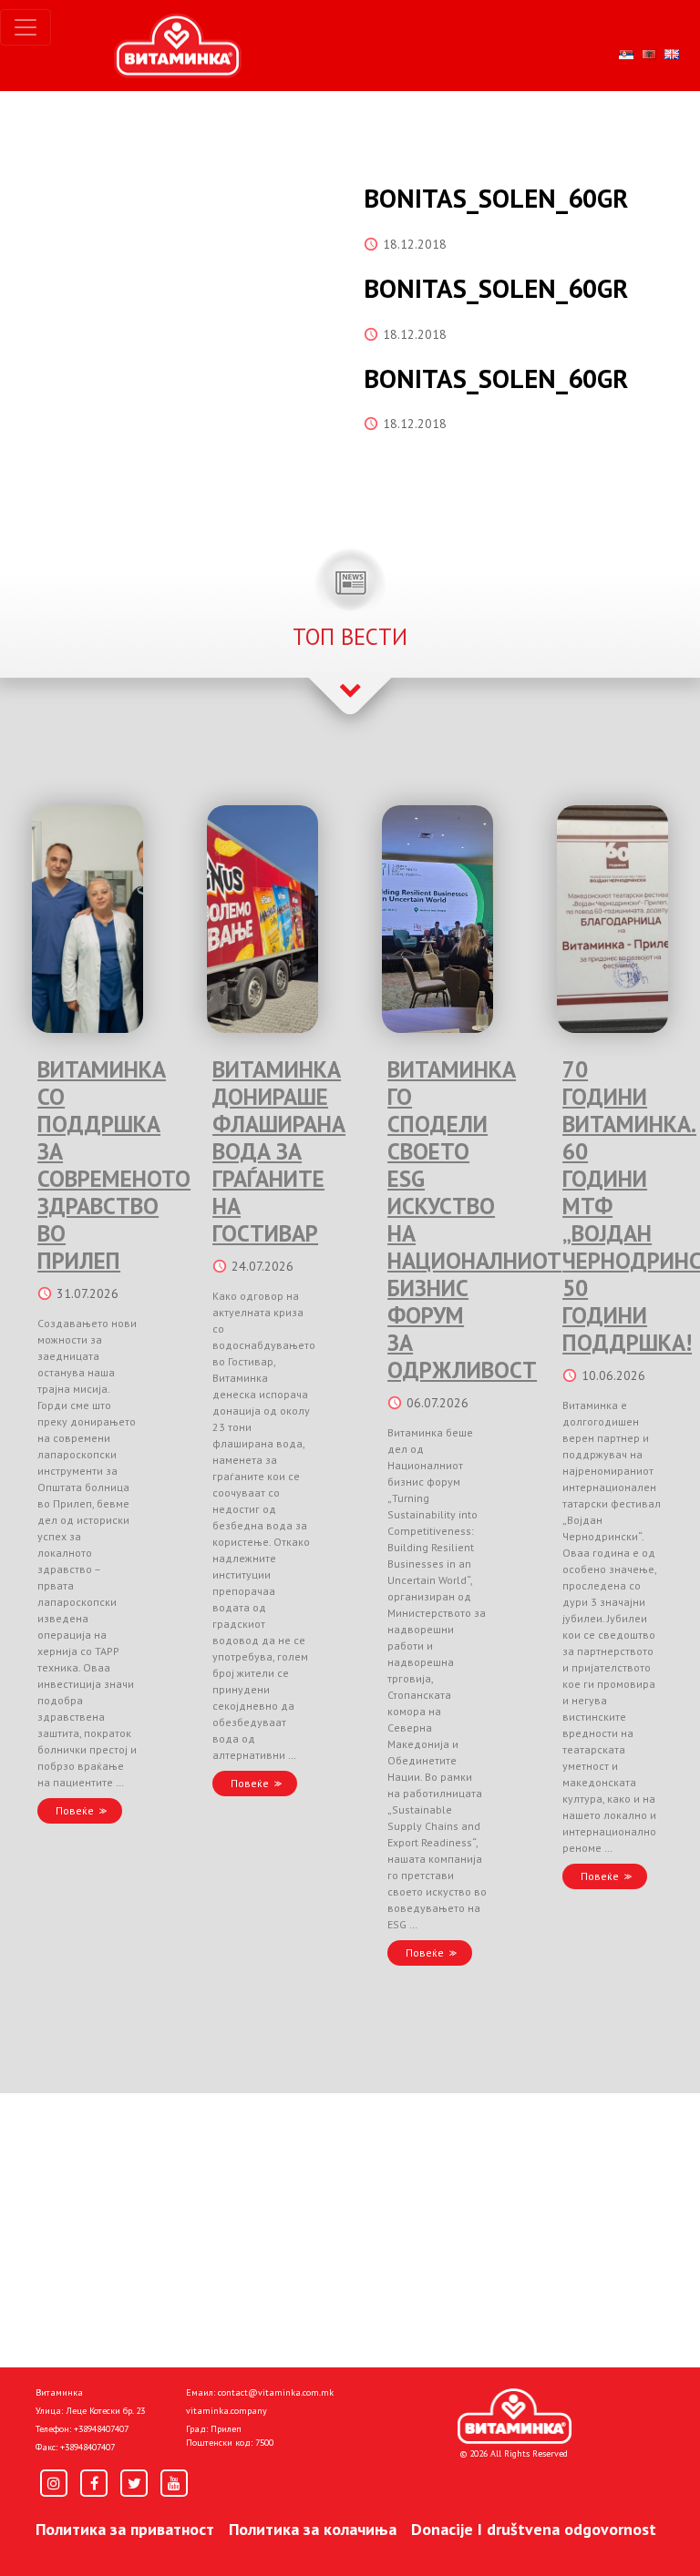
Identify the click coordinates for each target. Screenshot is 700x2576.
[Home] (515, 2417)
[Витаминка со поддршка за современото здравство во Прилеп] (87, 919)
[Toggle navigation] (26, 27)
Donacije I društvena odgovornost (534, 2529)
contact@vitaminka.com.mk (276, 2392)
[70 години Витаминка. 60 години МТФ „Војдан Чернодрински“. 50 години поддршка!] (612, 919)
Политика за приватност (125, 2529)
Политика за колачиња (313, 2529)
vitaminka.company (226, 2411)
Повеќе (75, 1810)
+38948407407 (101, 2429)
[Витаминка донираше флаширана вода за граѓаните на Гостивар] (262, 919)
